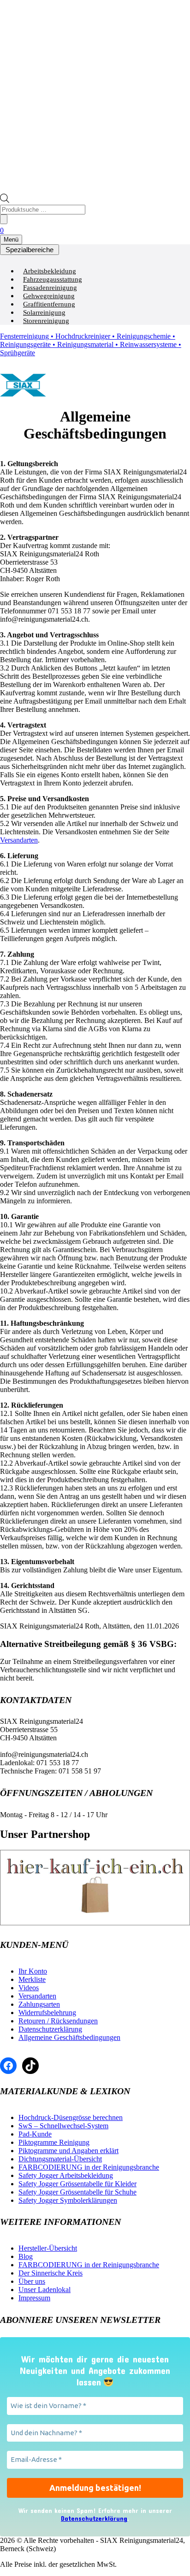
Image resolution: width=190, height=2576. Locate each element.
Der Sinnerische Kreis (50, 2273)
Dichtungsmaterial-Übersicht (60, 2159)
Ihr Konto (33, 1971)
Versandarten (19, 840)
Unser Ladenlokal (45, 2290)
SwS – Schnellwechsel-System (63, 2126)
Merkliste (32, 1979)
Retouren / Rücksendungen (58, 2021)
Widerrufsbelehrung (47, 2013)
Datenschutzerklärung (50, 2029)
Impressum (34, 2298)
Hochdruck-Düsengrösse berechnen (71, 2117)
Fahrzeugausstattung (53, 279)
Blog (26, 2256)
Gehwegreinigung (49, 296)
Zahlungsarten (39, 2004)
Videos (29, 1988)
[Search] (4, 219)
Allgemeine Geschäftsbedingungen (69, 2037)
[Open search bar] (5, 200)
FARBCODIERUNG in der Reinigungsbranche (89, 2167)
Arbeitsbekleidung (50, 271)
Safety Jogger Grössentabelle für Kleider (77, 2184)
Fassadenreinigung (50, 288)
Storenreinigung (46, 321)
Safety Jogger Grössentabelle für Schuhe (77, 2192)
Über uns (32, 2281)
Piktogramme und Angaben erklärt (68, 2151)
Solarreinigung (44, 312)
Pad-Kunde (35, 2134)
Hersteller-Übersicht (48, 2248)
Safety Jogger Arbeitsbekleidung (66, 2175)
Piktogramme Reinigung (54, 2142)
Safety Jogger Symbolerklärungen (68, 2200)
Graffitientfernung (49, 304)
